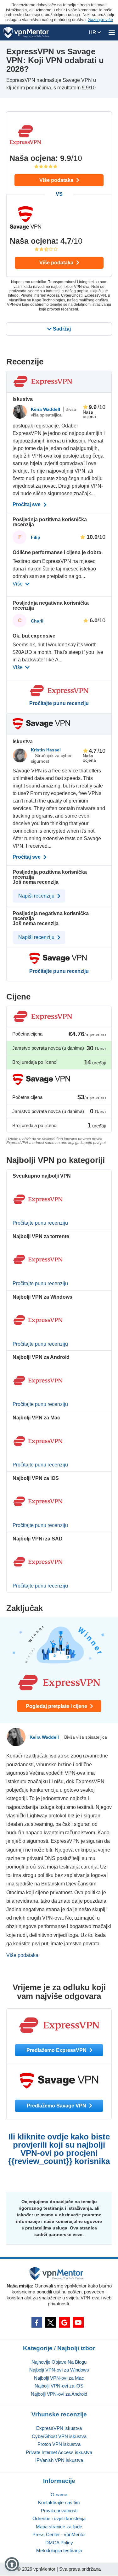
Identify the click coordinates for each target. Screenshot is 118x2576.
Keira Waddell (46, 409)
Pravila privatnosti (59, 2511)
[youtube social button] (78, 2322)
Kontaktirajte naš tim (59, 2502)
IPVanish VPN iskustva (59, 2460)
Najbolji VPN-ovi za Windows (59, 2370)
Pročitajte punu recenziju (59, 703)
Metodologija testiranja (59, 2550)
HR (93, 32)
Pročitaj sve (27, 505)
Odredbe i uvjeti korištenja (59, 2518)
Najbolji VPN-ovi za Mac (59, 2378)
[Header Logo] (26, 32)
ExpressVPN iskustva (59, 2428)
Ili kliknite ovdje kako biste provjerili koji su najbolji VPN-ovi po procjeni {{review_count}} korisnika (59, 2149)
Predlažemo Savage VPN (57, 2106)
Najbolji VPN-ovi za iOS (59, 2386)
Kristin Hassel (46, 750)
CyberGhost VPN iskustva (59, 2436)
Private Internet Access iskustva (59, 2452)
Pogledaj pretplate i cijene (57, 1706)
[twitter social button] (51, 2322)
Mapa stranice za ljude (59, 2527)
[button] (12, 2564)
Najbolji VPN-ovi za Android (59, 2394)
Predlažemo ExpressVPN (57, 2050)
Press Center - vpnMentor (59, 2534)
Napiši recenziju (37, 896)
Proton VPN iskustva (59, 2444)
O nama (59, 2495)
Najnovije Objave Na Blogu (59, 2362)
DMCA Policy (59, 2543)
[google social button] (65, 2322)
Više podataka (57, 180)
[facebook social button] (37, 2322)
